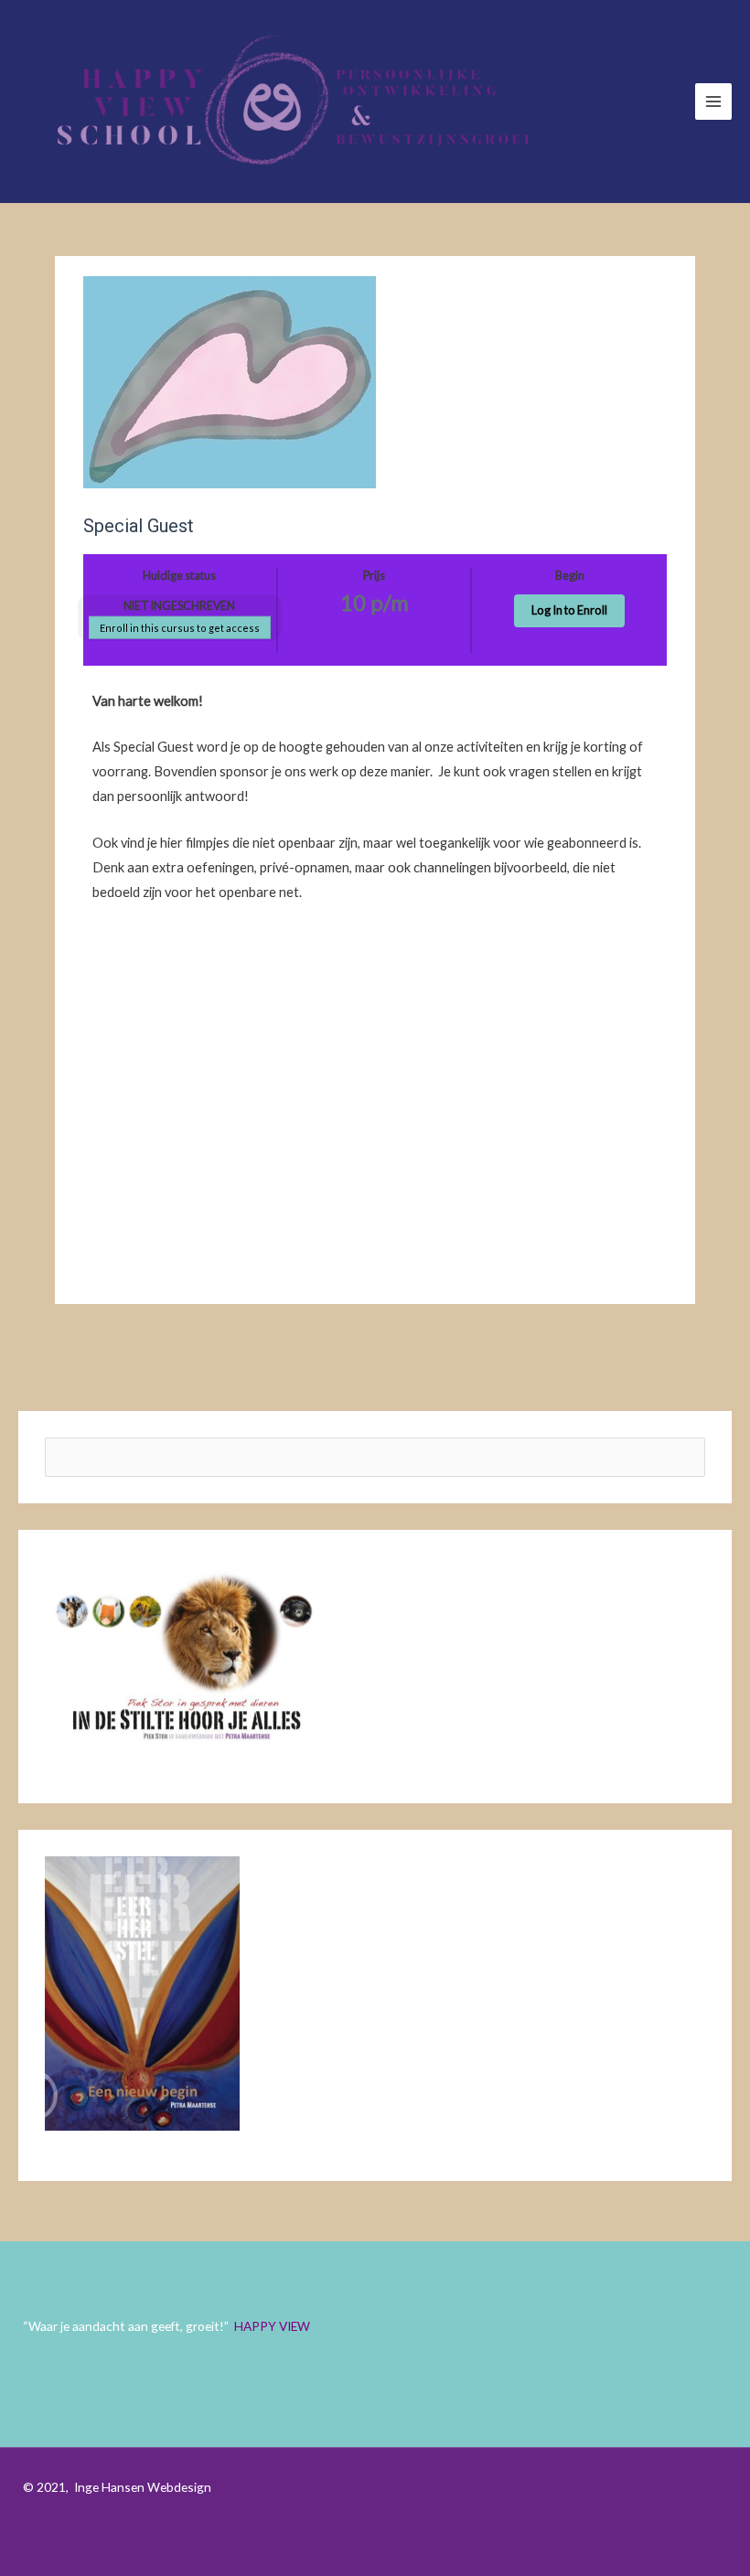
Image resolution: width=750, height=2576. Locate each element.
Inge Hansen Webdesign (143, 2487)
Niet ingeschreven (179, 606)
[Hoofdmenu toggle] (713, 102)
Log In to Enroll (569, 610)
